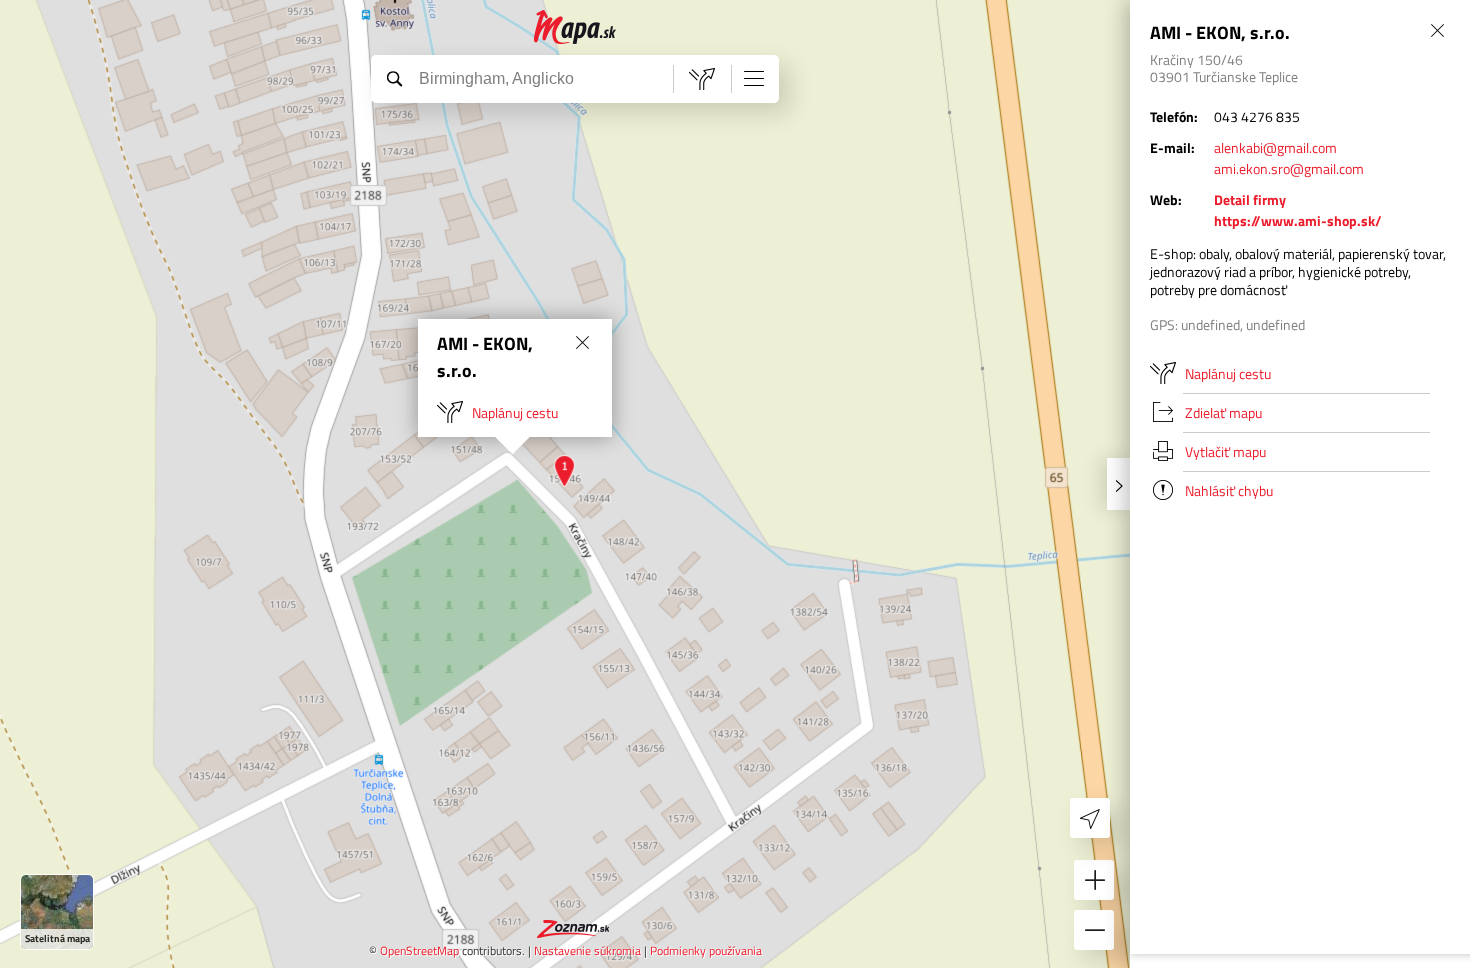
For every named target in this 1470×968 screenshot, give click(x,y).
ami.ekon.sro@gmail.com (1289, 168)
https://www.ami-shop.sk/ (1298, 220)
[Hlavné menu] (754, 78)
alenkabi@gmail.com (1275, 147)
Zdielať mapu (1223, 412)
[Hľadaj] (394, 78)
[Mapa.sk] (575, 27)
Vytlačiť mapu (1225, 451)
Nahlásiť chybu (1229, 490)
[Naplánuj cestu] (702, 79)
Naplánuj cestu (515, 412)
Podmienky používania (706, 950)
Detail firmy (1250, 199)
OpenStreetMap (419, 950)
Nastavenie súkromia (587, 950)
